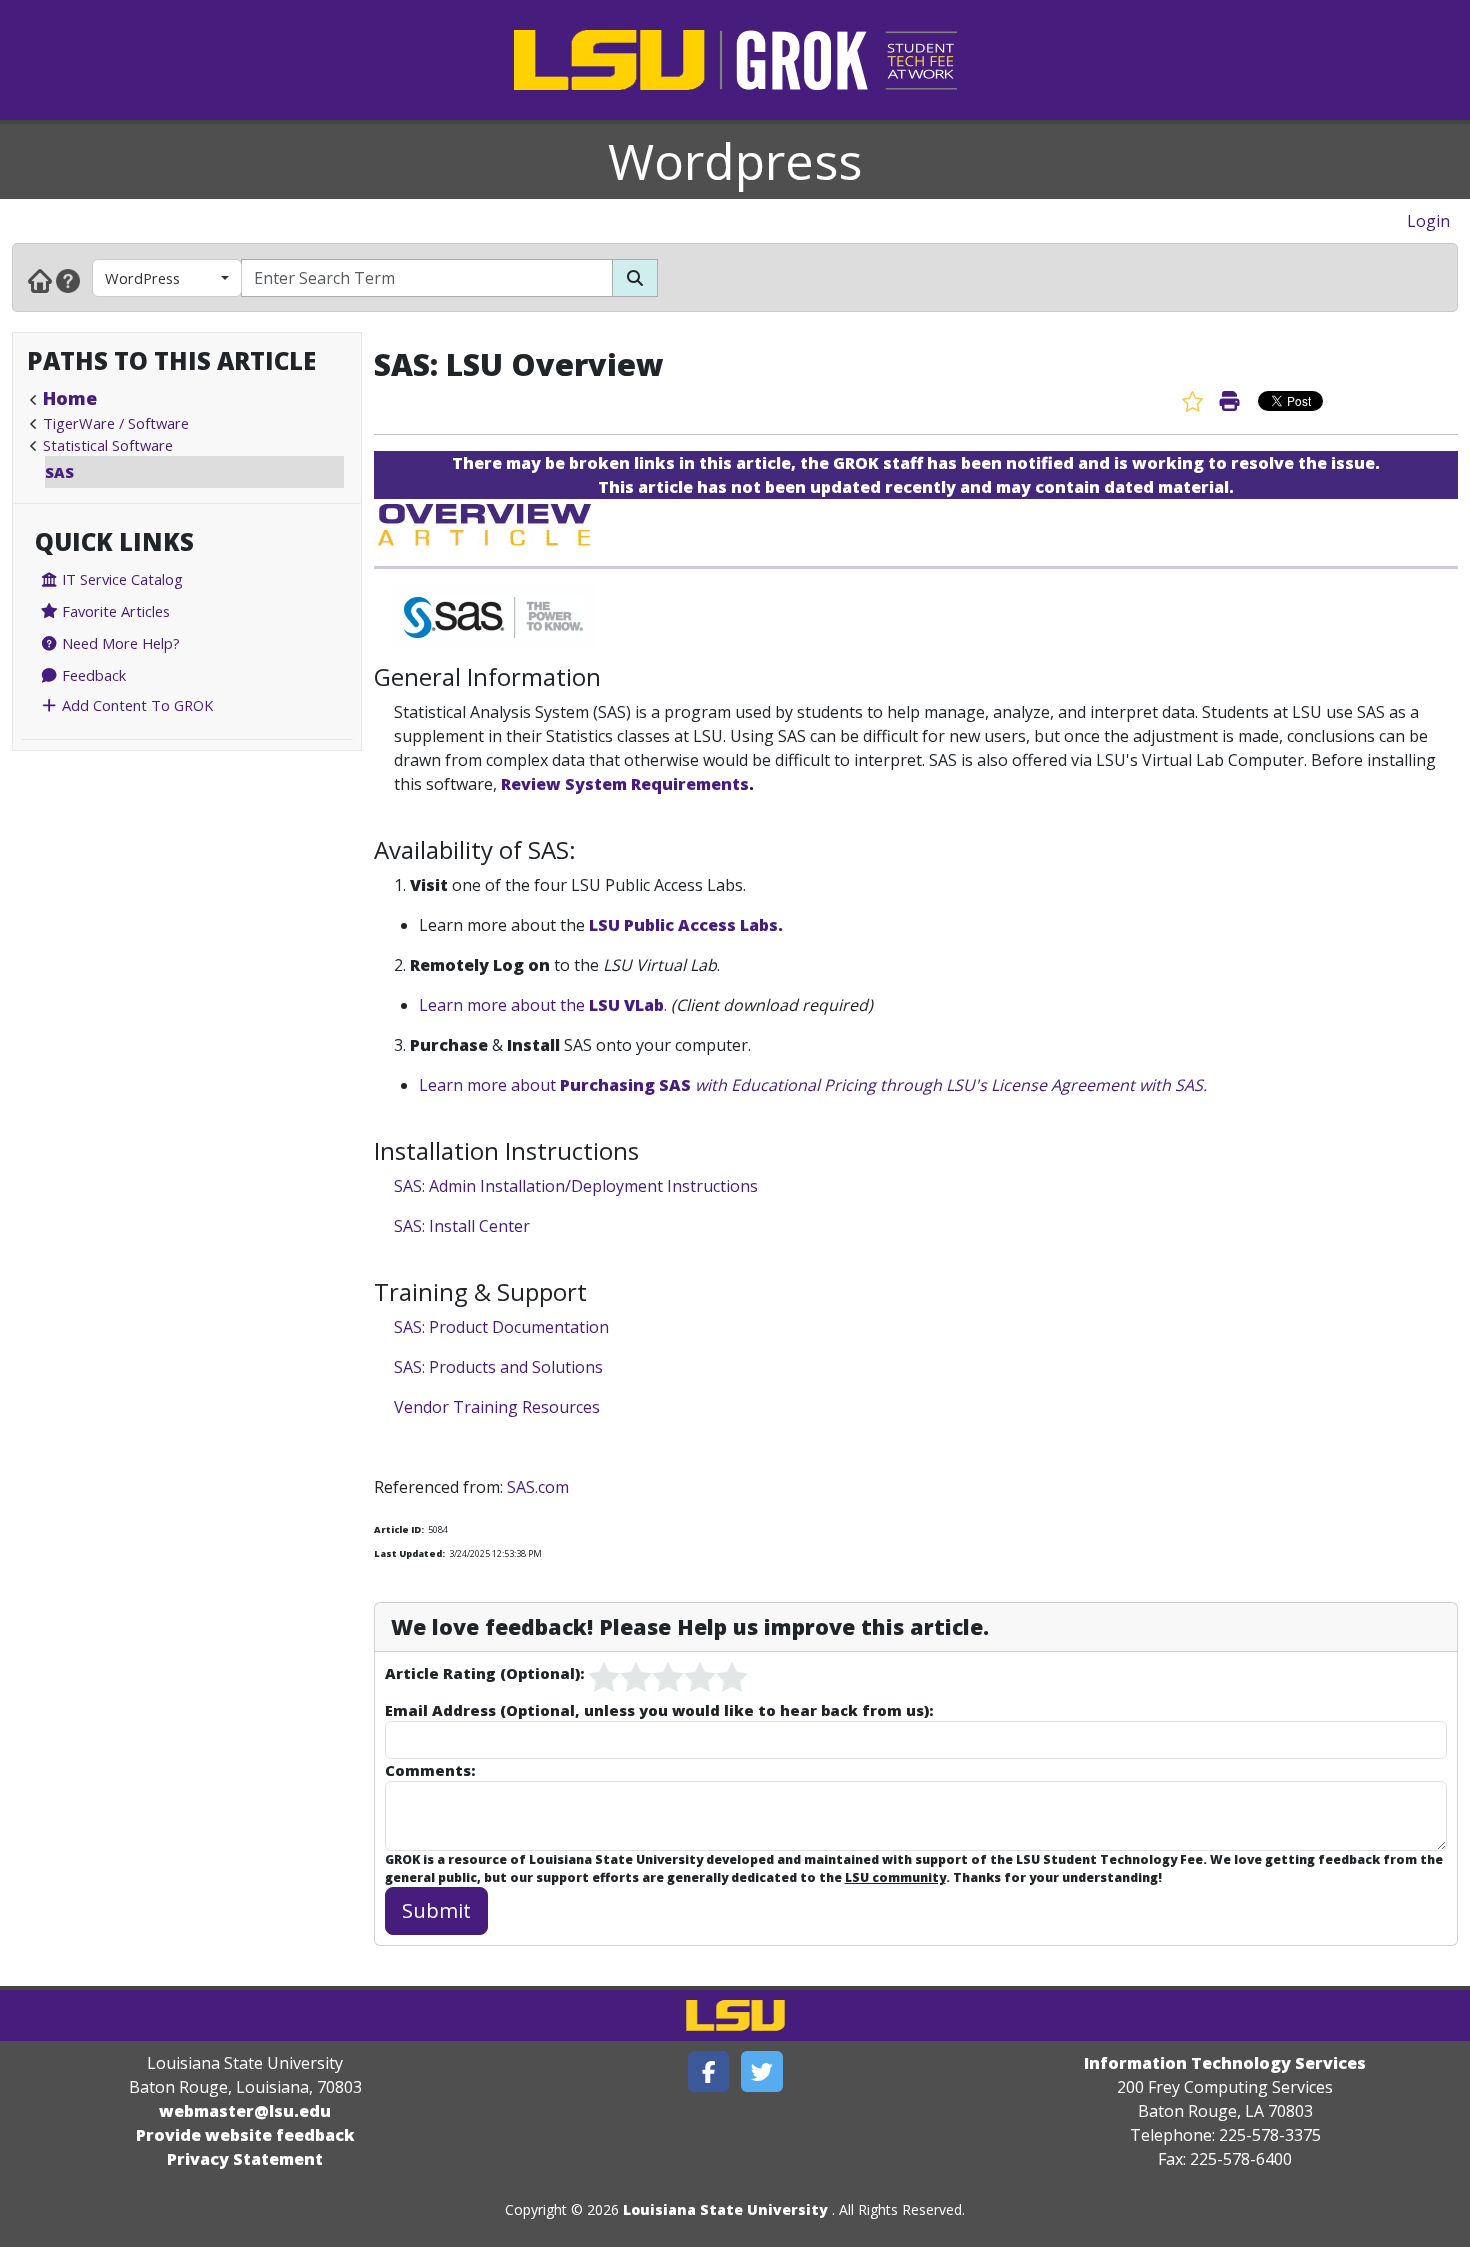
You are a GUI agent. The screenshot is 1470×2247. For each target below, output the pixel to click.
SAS (59, 472)
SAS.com (538, 1487)
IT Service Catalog (120, 579)
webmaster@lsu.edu (245, 2111)
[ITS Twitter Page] (762, 2071)
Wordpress (735, 161)
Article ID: (399, 1529)
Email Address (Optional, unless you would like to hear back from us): (659, 1710)
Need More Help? (119, 643)
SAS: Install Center (462, 1226)
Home (70, 398)
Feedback (92, 675)
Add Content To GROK (135, 705)
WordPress (142, 278)
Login (1428, 221)
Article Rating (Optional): (484, 1673)
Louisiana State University (725, 2209)
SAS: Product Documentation (501, 1327)
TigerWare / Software (116, 423)
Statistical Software (108, 445)
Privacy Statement (245, 2159)
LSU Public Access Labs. (686, 925)
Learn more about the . (543, 1005)
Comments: (430, 1770)
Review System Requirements (625, 784)
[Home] (40, 280)
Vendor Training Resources (497, 1407)
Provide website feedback (245, 2135)
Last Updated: (409, 1553)
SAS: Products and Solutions (498, 1367)
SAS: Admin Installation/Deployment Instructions (576, 1186)
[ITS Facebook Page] (709, 2071)
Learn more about (813, 1085)
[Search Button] (635, 278)
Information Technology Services (1225, 2063)
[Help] (68, 280)
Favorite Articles (114, 611)
